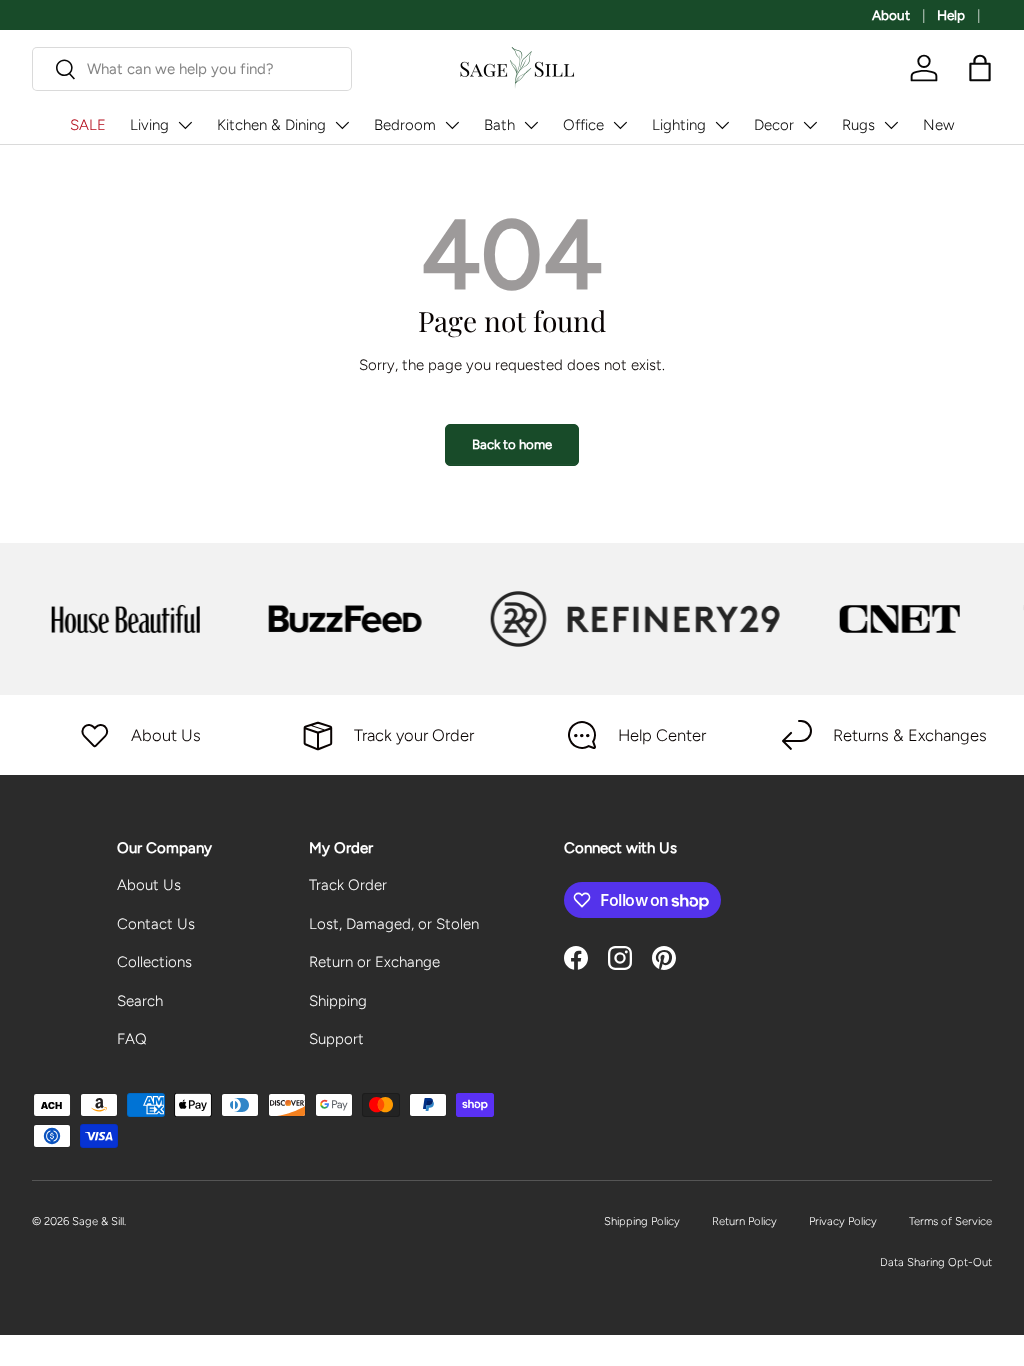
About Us (149, 885)
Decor (774, 125)
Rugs (858, 125)
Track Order (348, 885)
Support (336, 1039)
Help (951, 15)
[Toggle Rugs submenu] (891, 125)
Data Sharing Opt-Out (936, 1262)
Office (583, 125)
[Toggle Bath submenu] (531, 125)
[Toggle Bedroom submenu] (452, 125)
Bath (499, 125)
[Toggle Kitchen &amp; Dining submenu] (342, 125)
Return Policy (744, 1221)
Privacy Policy (843, 1221)
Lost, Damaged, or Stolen (394, 924)
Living (149, 125)
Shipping (338, 1001)
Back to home (512, 444)
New (938, 125)
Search (140, 1001)
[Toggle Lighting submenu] (722, 125)
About (891, 15)
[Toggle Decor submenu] (810, 125)
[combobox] (192, 69)
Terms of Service (950, 1221)
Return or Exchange (374, 962)
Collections (154, 962)
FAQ (132, 1039)
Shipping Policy (642, 1221)
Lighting (679, 125)
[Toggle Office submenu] (620, 125)
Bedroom (405, 125)
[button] (980, 68)
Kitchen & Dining (271, 125)
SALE (88, 125)
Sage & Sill (98, 1221)
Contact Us (156, 924)
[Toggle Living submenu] (185, 125)
